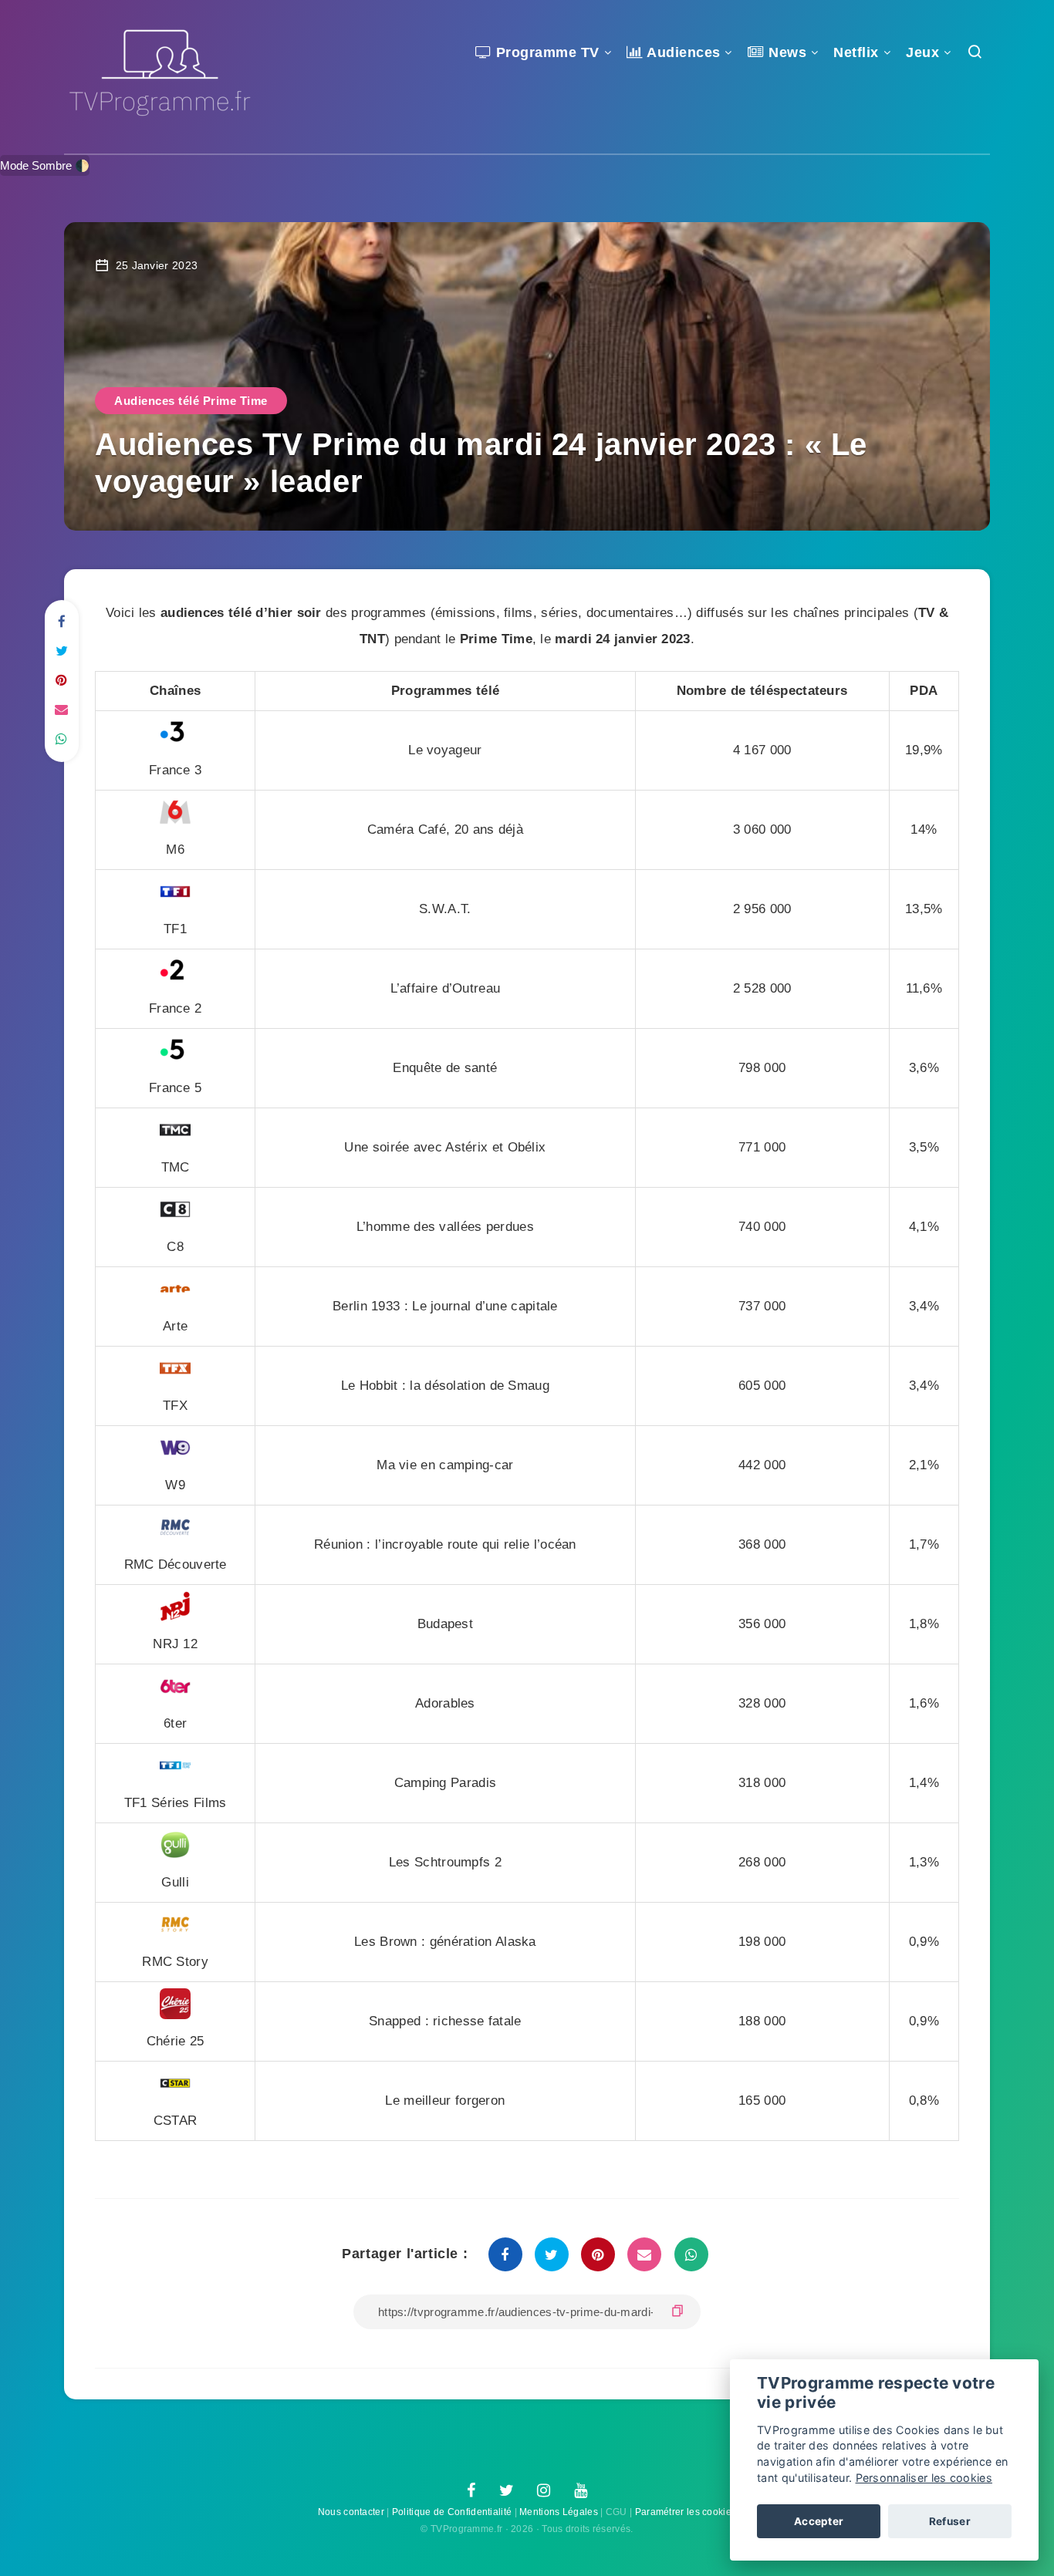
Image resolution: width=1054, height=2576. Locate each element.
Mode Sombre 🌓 (45, 165)
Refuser (950, 2521)
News (785, 52)
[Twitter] (507, 2491)
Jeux (922, 52)
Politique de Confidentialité (452, 2512)
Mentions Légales (559, 2512)
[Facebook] (471, 2491)
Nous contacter (351, 2512)
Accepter (819, 2521)
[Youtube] (581, 2491)
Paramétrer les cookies (686, 2512)
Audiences (682, 52)
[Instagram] (544, 2491)
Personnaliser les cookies (924, 2478)
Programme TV (546, 52)
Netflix (856, 52)
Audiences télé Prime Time (191, 401)
